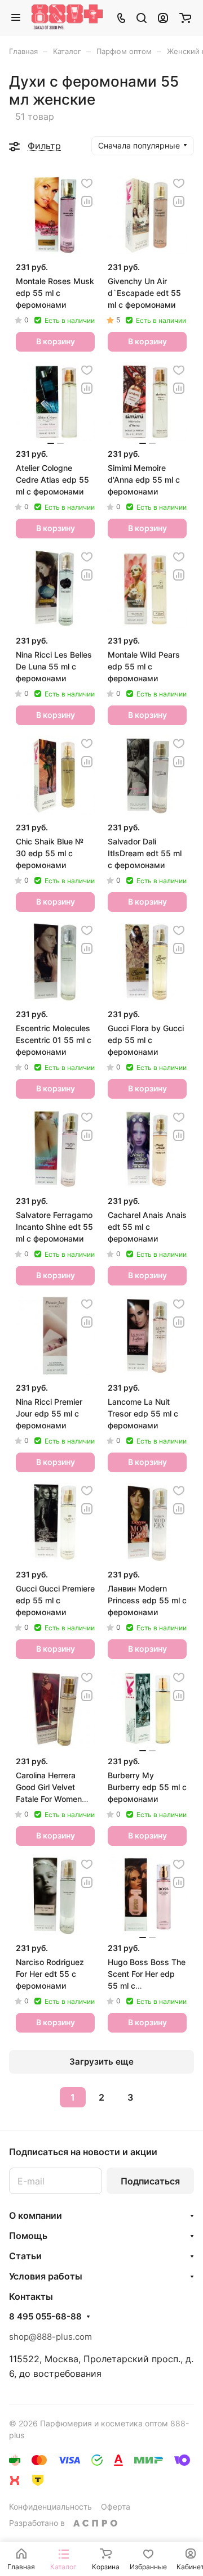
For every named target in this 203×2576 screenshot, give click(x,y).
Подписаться (150, 2181)
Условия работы (46, 2276)
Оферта (116, 2507)
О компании (36, 2215)
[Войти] (163, 17)
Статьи (25, 2256)
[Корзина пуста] (185, 17)
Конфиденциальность (50, 2507)
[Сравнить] (87, 201)
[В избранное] (87, 183)
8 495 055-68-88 (45, 2317)
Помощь (28, 2236)
